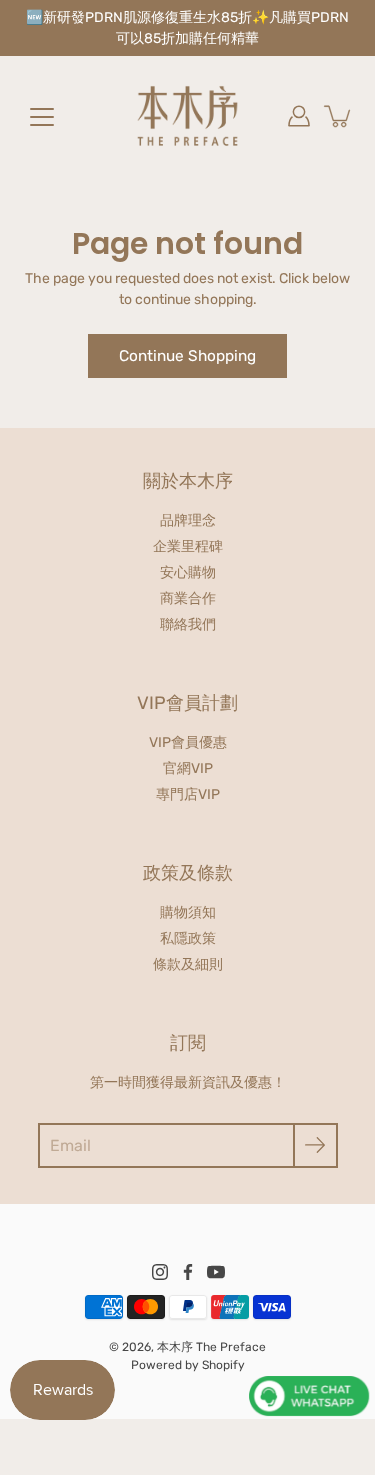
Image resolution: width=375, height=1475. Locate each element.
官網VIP (188, 768)
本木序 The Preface (211, 1347)
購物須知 (188, 912)
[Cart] (339, 116)
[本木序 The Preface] (188, 116)
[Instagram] (160, 1272)
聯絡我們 (188, 624)
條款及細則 (188, 964)
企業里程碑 (188, 546)
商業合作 (188, 598)
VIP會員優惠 (188, 742)
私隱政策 (188, 938)
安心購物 (188, 572)
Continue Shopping (187, 356)
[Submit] (315, 1145)
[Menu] (42, 117)
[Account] (299, 116)
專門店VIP (188, 794)
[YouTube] (216, 1272)
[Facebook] (188, 1272)
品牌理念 (188, 520)
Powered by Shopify (188, 1365)
